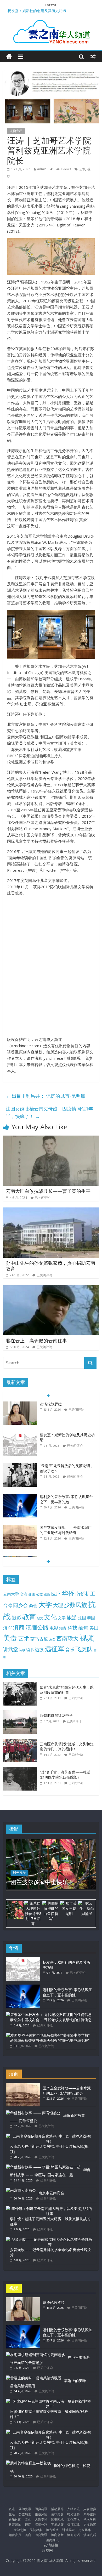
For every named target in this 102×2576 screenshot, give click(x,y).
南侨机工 (85, 1594)
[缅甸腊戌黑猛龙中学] (21, 1713)
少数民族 (76, 1605)
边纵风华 (85, 2530)
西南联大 (67, 1638)
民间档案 (36, 2530)
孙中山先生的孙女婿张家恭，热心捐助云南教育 (50, 1266)
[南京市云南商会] (21, 2190)
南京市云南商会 (51, 2193)
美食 (10, 1638)
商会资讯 (41, 2535)
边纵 (39, 1649)
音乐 (70, 1649)
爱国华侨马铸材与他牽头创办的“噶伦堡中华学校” (50, 2040)
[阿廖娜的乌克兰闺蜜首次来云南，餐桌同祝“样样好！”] (50, 2401)
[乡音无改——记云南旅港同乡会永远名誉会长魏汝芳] (50, 2239)
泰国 (91, 1618)
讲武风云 (69, 2530)
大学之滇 (20, 2530)
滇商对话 (73, 2535)
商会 (33, 1605)
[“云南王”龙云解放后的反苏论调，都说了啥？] (20, 1435)
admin (42, 169)
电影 (54, 1628)
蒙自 (52, 1639)
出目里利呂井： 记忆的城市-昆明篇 (46, 1096)
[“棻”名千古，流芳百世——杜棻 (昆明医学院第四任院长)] (21, 1770)
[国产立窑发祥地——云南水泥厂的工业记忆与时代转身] (20, 1497)
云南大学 (11, 1594)
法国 (82, 1618)
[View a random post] (93, 56)
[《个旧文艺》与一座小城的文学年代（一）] (20, 1528)
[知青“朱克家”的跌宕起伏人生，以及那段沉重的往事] (21, 1685)
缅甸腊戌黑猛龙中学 (56, 1715)
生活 (12, 2514)
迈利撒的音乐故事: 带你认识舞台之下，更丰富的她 (66, 1468)
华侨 (68, 1593)
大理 (58, 1605)
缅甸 (83, 1628)
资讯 (12, 2509)
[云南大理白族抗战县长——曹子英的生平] (51, 1139)
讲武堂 (11, 1649)
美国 (94, 1628)
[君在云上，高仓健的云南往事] (51, 1288)
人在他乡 (90, 2509)
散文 (40, 1618)
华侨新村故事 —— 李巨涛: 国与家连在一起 (50, 2172)
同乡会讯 (41, 2509)
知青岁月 (15, 2535)
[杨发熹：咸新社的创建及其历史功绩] (20, 1404)
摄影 (16, 1617)
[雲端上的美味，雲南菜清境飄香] (34, 2378)
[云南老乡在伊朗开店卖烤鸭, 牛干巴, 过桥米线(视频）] (50, 2136)
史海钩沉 (90, 2525)
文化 (50, 1617)
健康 (32, 1594)
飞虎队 (84, 1649)
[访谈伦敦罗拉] (23, 2300)
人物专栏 (16, 131)
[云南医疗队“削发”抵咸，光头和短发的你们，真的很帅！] (21, 1742)
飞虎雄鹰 (57, 2525)
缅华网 (48, 2550)
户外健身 (90, 2514)
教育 (29, 1617)
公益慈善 (25, 2514)
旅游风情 (41, 2514)
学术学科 (90, 2519)
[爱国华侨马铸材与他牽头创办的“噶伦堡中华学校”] (48, 2035)
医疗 (56, 1594)
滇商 (19, 1627)
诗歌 (22, 1650)
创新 (47, 1594)
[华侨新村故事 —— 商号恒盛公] (33, 2113)
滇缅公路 (37, 1627)
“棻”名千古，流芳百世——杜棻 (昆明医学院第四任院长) (65, 1775)
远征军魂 (73, 2525)
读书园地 (57, 2519)
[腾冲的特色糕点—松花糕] (28, 2463)
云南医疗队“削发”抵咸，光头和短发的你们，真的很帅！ (67, 1746)
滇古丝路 (52, 2530)
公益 (39, 1594)
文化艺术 (73, 2519)
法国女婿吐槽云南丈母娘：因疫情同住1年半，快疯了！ (49, 1112)
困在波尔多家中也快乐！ (42, 1882)
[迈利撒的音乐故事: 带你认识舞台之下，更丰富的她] (20, 1466)
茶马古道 (39, 1639)
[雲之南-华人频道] (9, 57)
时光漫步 (19, 1873)
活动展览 (57, 2509)
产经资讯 (73, 2509)
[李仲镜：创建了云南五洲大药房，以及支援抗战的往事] (50, 2209)
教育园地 (15, 2525)
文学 (62, 1618)
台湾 (8, 1605)
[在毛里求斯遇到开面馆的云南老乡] (36, 2355)
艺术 (82, 169)
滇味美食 (57, 2514)
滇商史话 (90, 2535)
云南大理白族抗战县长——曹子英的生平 (48, 1191)
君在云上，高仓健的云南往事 (36, 1341)
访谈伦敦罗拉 (19, 8)
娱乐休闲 (15, 2519)
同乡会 (21, 1605)
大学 (45, 1605)
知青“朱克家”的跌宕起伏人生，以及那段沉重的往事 (67, 1690)
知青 (63, 1628)
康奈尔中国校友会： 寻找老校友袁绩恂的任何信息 (51, 2020)
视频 (87, 1638)
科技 (72, 1628)
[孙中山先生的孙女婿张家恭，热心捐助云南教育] (51, 1211)
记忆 (28, 2525)
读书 (30, 1650)
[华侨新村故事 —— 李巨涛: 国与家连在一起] (43, 2167)
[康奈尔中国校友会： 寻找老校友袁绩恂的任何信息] (49, 2014)
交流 (24, 1594)
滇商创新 (57, 2535)
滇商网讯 (52, 2540)
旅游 (72, 1617)
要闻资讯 (25, 2509)
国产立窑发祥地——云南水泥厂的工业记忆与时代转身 (66, 1499)
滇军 (8, 1628)
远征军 (55, 1649)
